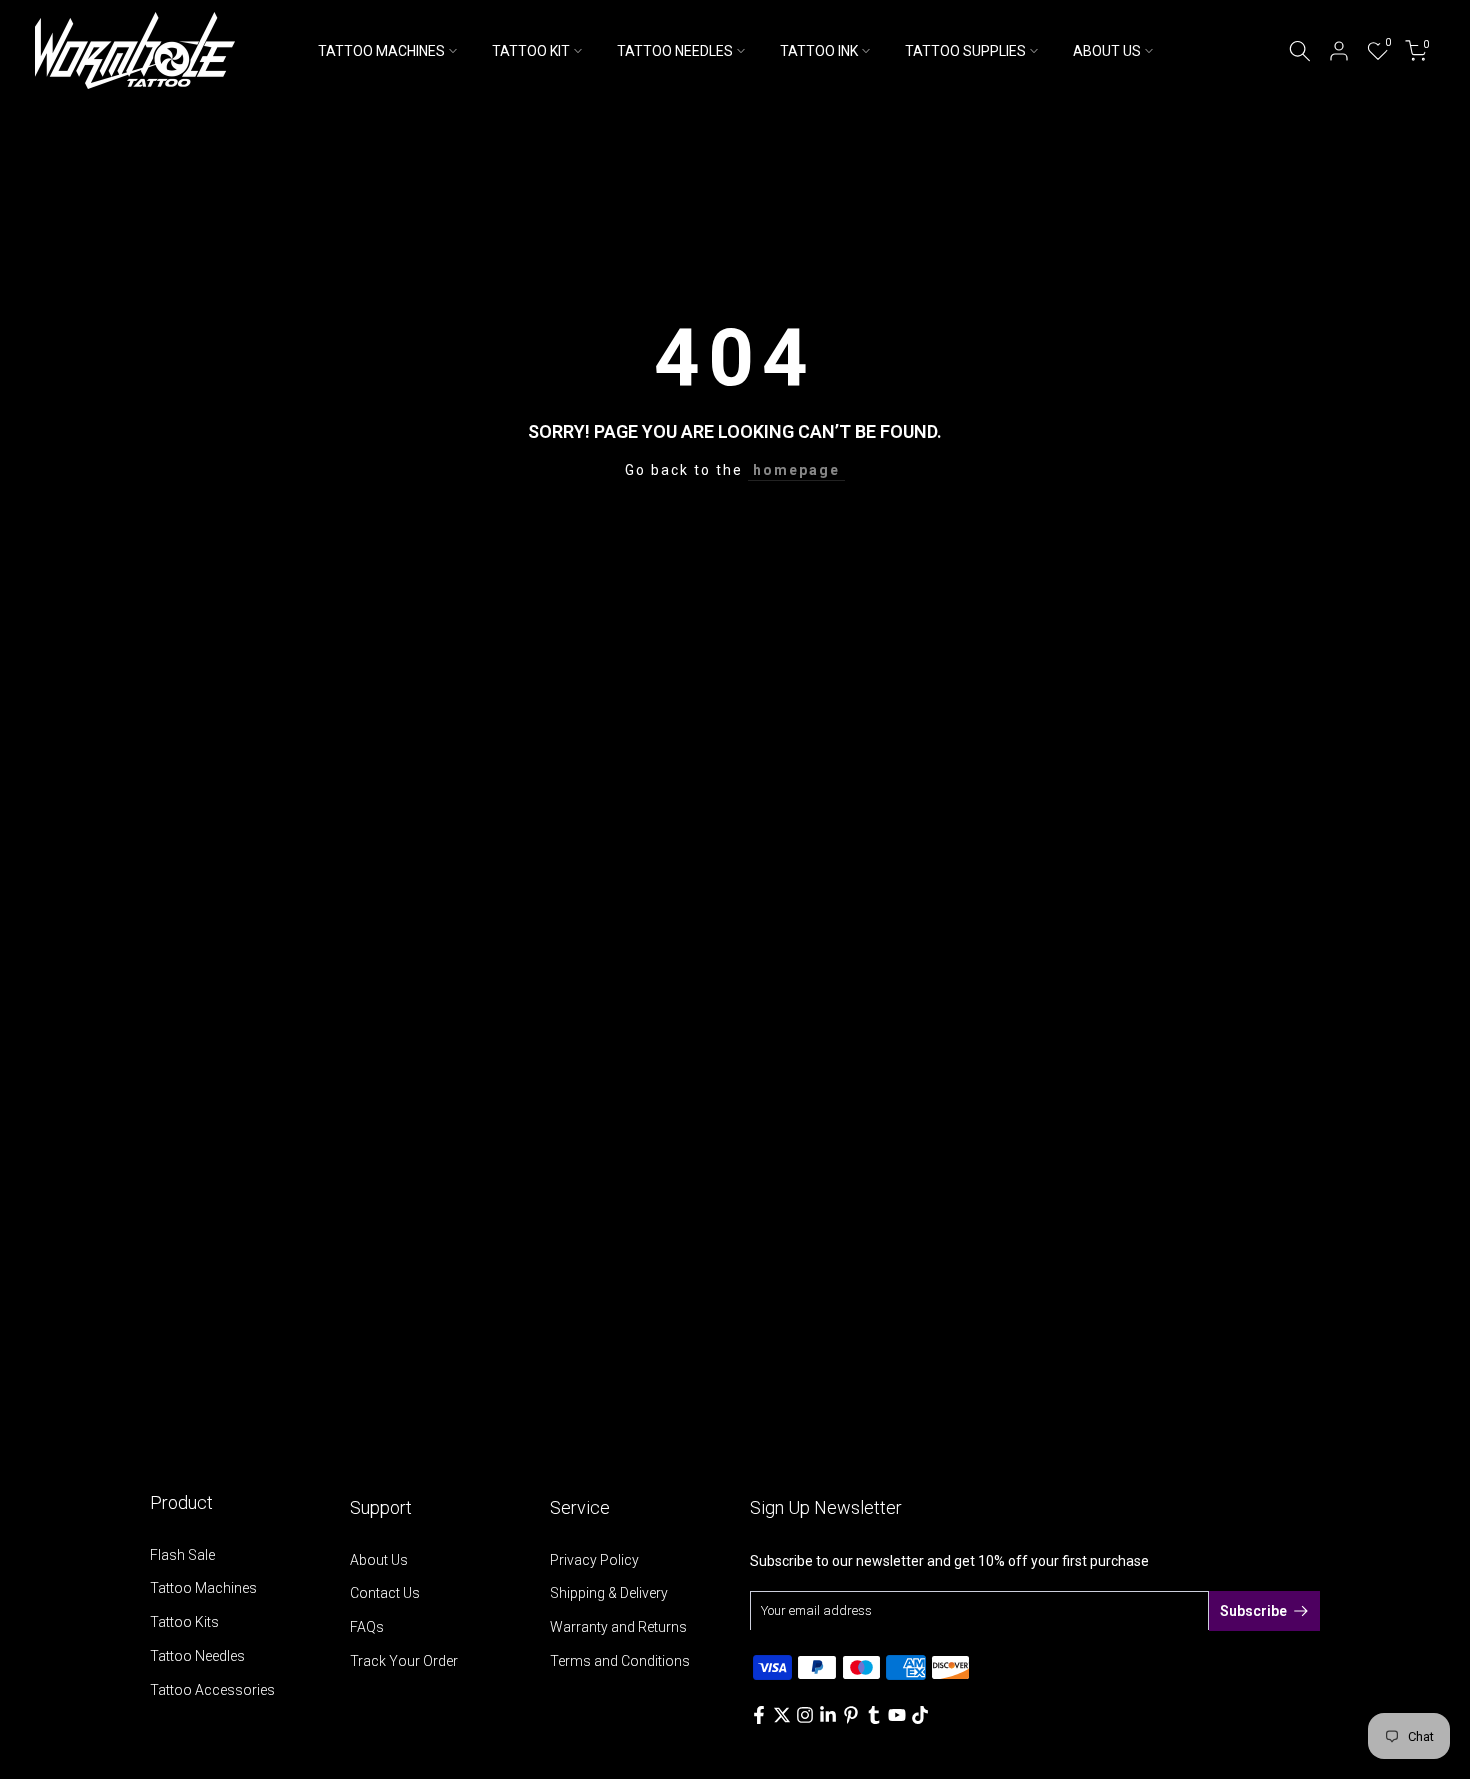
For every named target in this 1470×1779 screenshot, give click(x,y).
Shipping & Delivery (609, 1593)
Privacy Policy (594, 1560)
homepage (796, 470)
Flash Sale (182, 1555)
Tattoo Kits (184, 1622)
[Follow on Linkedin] (828, 1715)
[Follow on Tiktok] (920, 1715)
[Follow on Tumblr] (874, 1715)
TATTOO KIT (531, 51)
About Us (379, 1560)
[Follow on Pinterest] (851, 1715)
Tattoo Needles (197, 1656)
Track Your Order (404, 1661)
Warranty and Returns (618, 1627)
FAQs (367, 1627)
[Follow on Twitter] (782, 1715)
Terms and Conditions (620, 1661)
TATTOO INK (819, 51)
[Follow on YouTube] (897, 1715)
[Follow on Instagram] (805, 1715)
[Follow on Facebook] (759, 1715)
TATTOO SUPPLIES (965, 51)
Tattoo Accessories (212, 1690)
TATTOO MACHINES (381, 51)
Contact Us (385, 1593)
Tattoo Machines (203, 1588)
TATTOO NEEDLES (675, 51)
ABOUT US (1107, 51)
